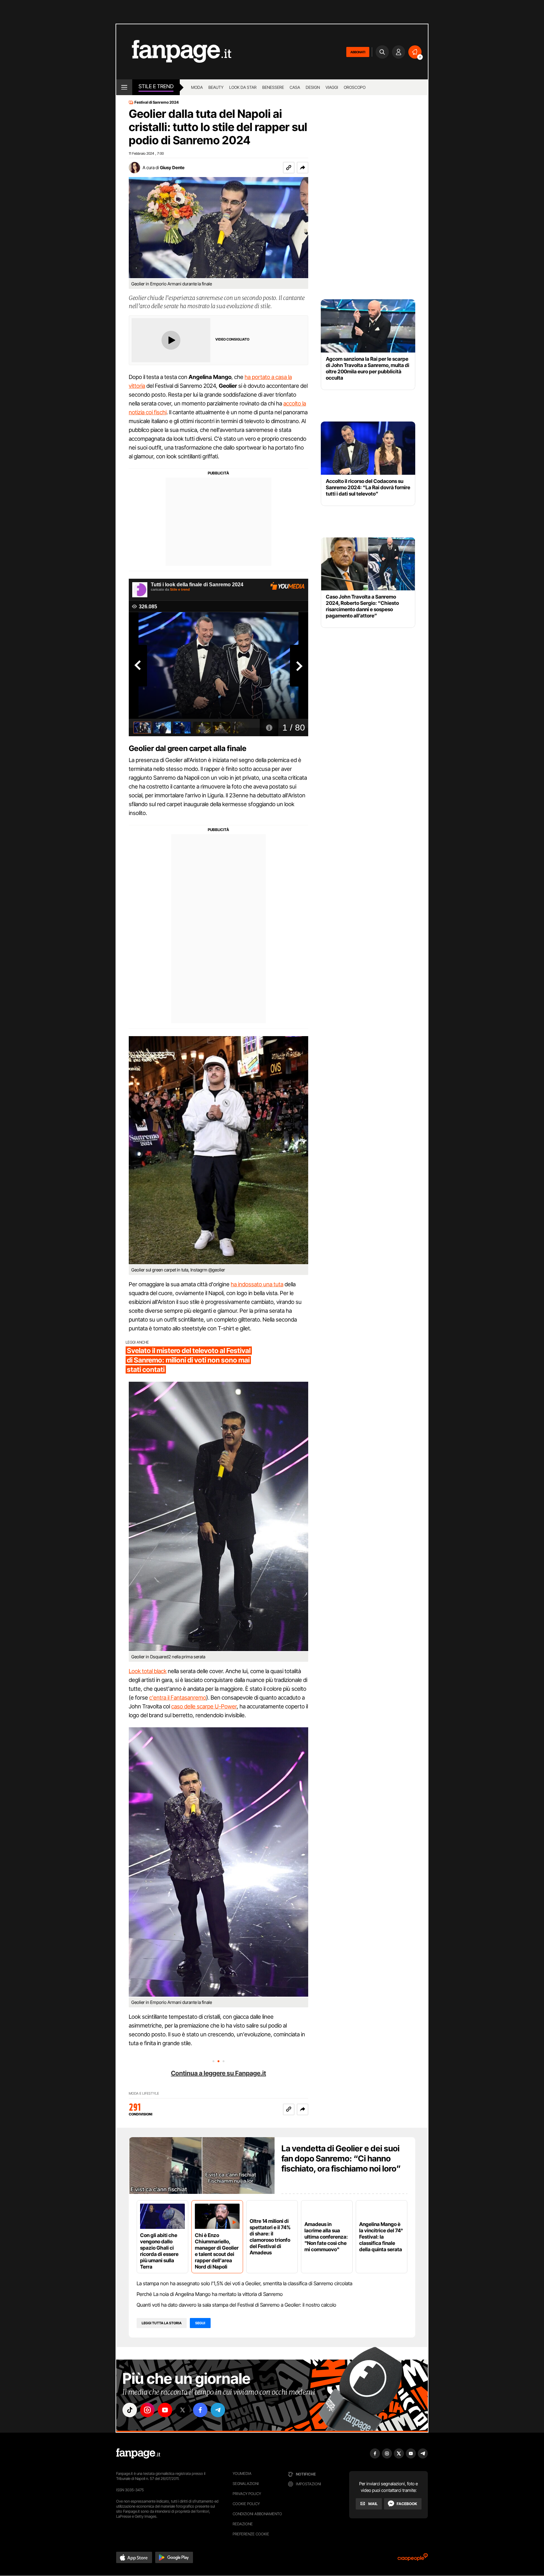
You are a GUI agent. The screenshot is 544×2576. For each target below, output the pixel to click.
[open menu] (124, 87)
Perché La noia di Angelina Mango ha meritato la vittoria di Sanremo (210, 2294)
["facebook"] (200, 2410)
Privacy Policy (247, 2494)
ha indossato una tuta (257, 1284)
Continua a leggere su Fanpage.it (218, 2073)
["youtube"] (165, 2410)
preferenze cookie (251, 2534)
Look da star (243, 87)
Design (313, 87)
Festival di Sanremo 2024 (157, 102)
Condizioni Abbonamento (257, 2514)
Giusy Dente (172, 167)
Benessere (273, 87)
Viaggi (332, 87)
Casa (295, 87)
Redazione (243, 2524)
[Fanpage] (138, 2453)
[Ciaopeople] (413, 2559)
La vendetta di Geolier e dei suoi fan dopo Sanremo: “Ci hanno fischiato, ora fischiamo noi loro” (341, 2158)
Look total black (148, 1671)
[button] (303, 168)
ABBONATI (358, 52)
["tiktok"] (130, 2410)
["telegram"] (218, 2410)
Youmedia (242, 2473)
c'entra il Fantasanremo (178, 1698)
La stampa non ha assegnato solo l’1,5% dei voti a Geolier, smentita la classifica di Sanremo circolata (244, 2283)
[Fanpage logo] (174, 52)
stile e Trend (156, 86)
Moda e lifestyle (144, 2094)
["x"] (183, 2410)
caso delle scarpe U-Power (204, 1706)
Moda (197, 87)
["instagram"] (147, 2410)
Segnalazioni (246, 2484)
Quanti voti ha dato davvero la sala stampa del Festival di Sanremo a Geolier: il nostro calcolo (236, 2305)
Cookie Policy (246, 2504)
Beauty (216, 87)
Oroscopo (355, 87)
